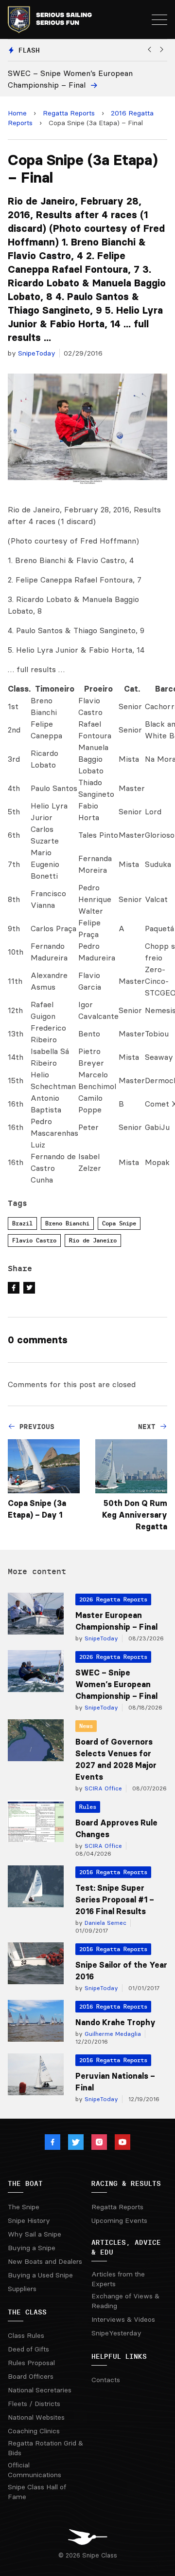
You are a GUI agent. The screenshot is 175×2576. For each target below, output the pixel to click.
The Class (27, 2312)
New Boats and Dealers (45, 2261)
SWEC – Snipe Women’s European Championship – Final (116, 1684)
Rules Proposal (31, 2363)
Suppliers (22, 2289)
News (86, 1726)
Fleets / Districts (34, 2404)
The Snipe (24, 2207)
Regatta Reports (69, 113)
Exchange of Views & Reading (125, 2301)
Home (17, 113)
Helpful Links (119, 2356)
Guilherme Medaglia (112, 2034)
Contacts (106, 2380)
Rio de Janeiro (93, 1240)
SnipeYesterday (116, 2333)
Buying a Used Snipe (40, 2275)
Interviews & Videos (123, 2319)
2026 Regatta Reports (113, 1599)
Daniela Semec (105, 1923)
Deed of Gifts (28, 2349)
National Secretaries (40, 2390)
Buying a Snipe (32, 2248)
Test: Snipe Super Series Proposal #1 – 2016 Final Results (115, 1899)
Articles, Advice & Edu (126, 2247)
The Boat (25, 2183)
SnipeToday (37, 353)
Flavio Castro (34, 1240)
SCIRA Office (102, 1788)
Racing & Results (126, 2183)
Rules (88, 1807)
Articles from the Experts (118, 2279)
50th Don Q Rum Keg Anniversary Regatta (135, 1515)
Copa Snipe (119, 1223)
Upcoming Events (119, 2220)
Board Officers (31, 2376)
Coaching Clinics (34, 2431)
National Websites (36, 2417)
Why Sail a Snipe (35, 2234)
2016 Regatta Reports (113, 1872)
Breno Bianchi (67, 1223)
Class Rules (26, 2335)
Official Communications (35, 2470)
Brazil (22, 1223)
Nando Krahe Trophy (115, 2022)
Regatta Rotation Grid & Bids (45, 2448)
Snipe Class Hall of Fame (37, 2492)
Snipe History (29, 2220)
